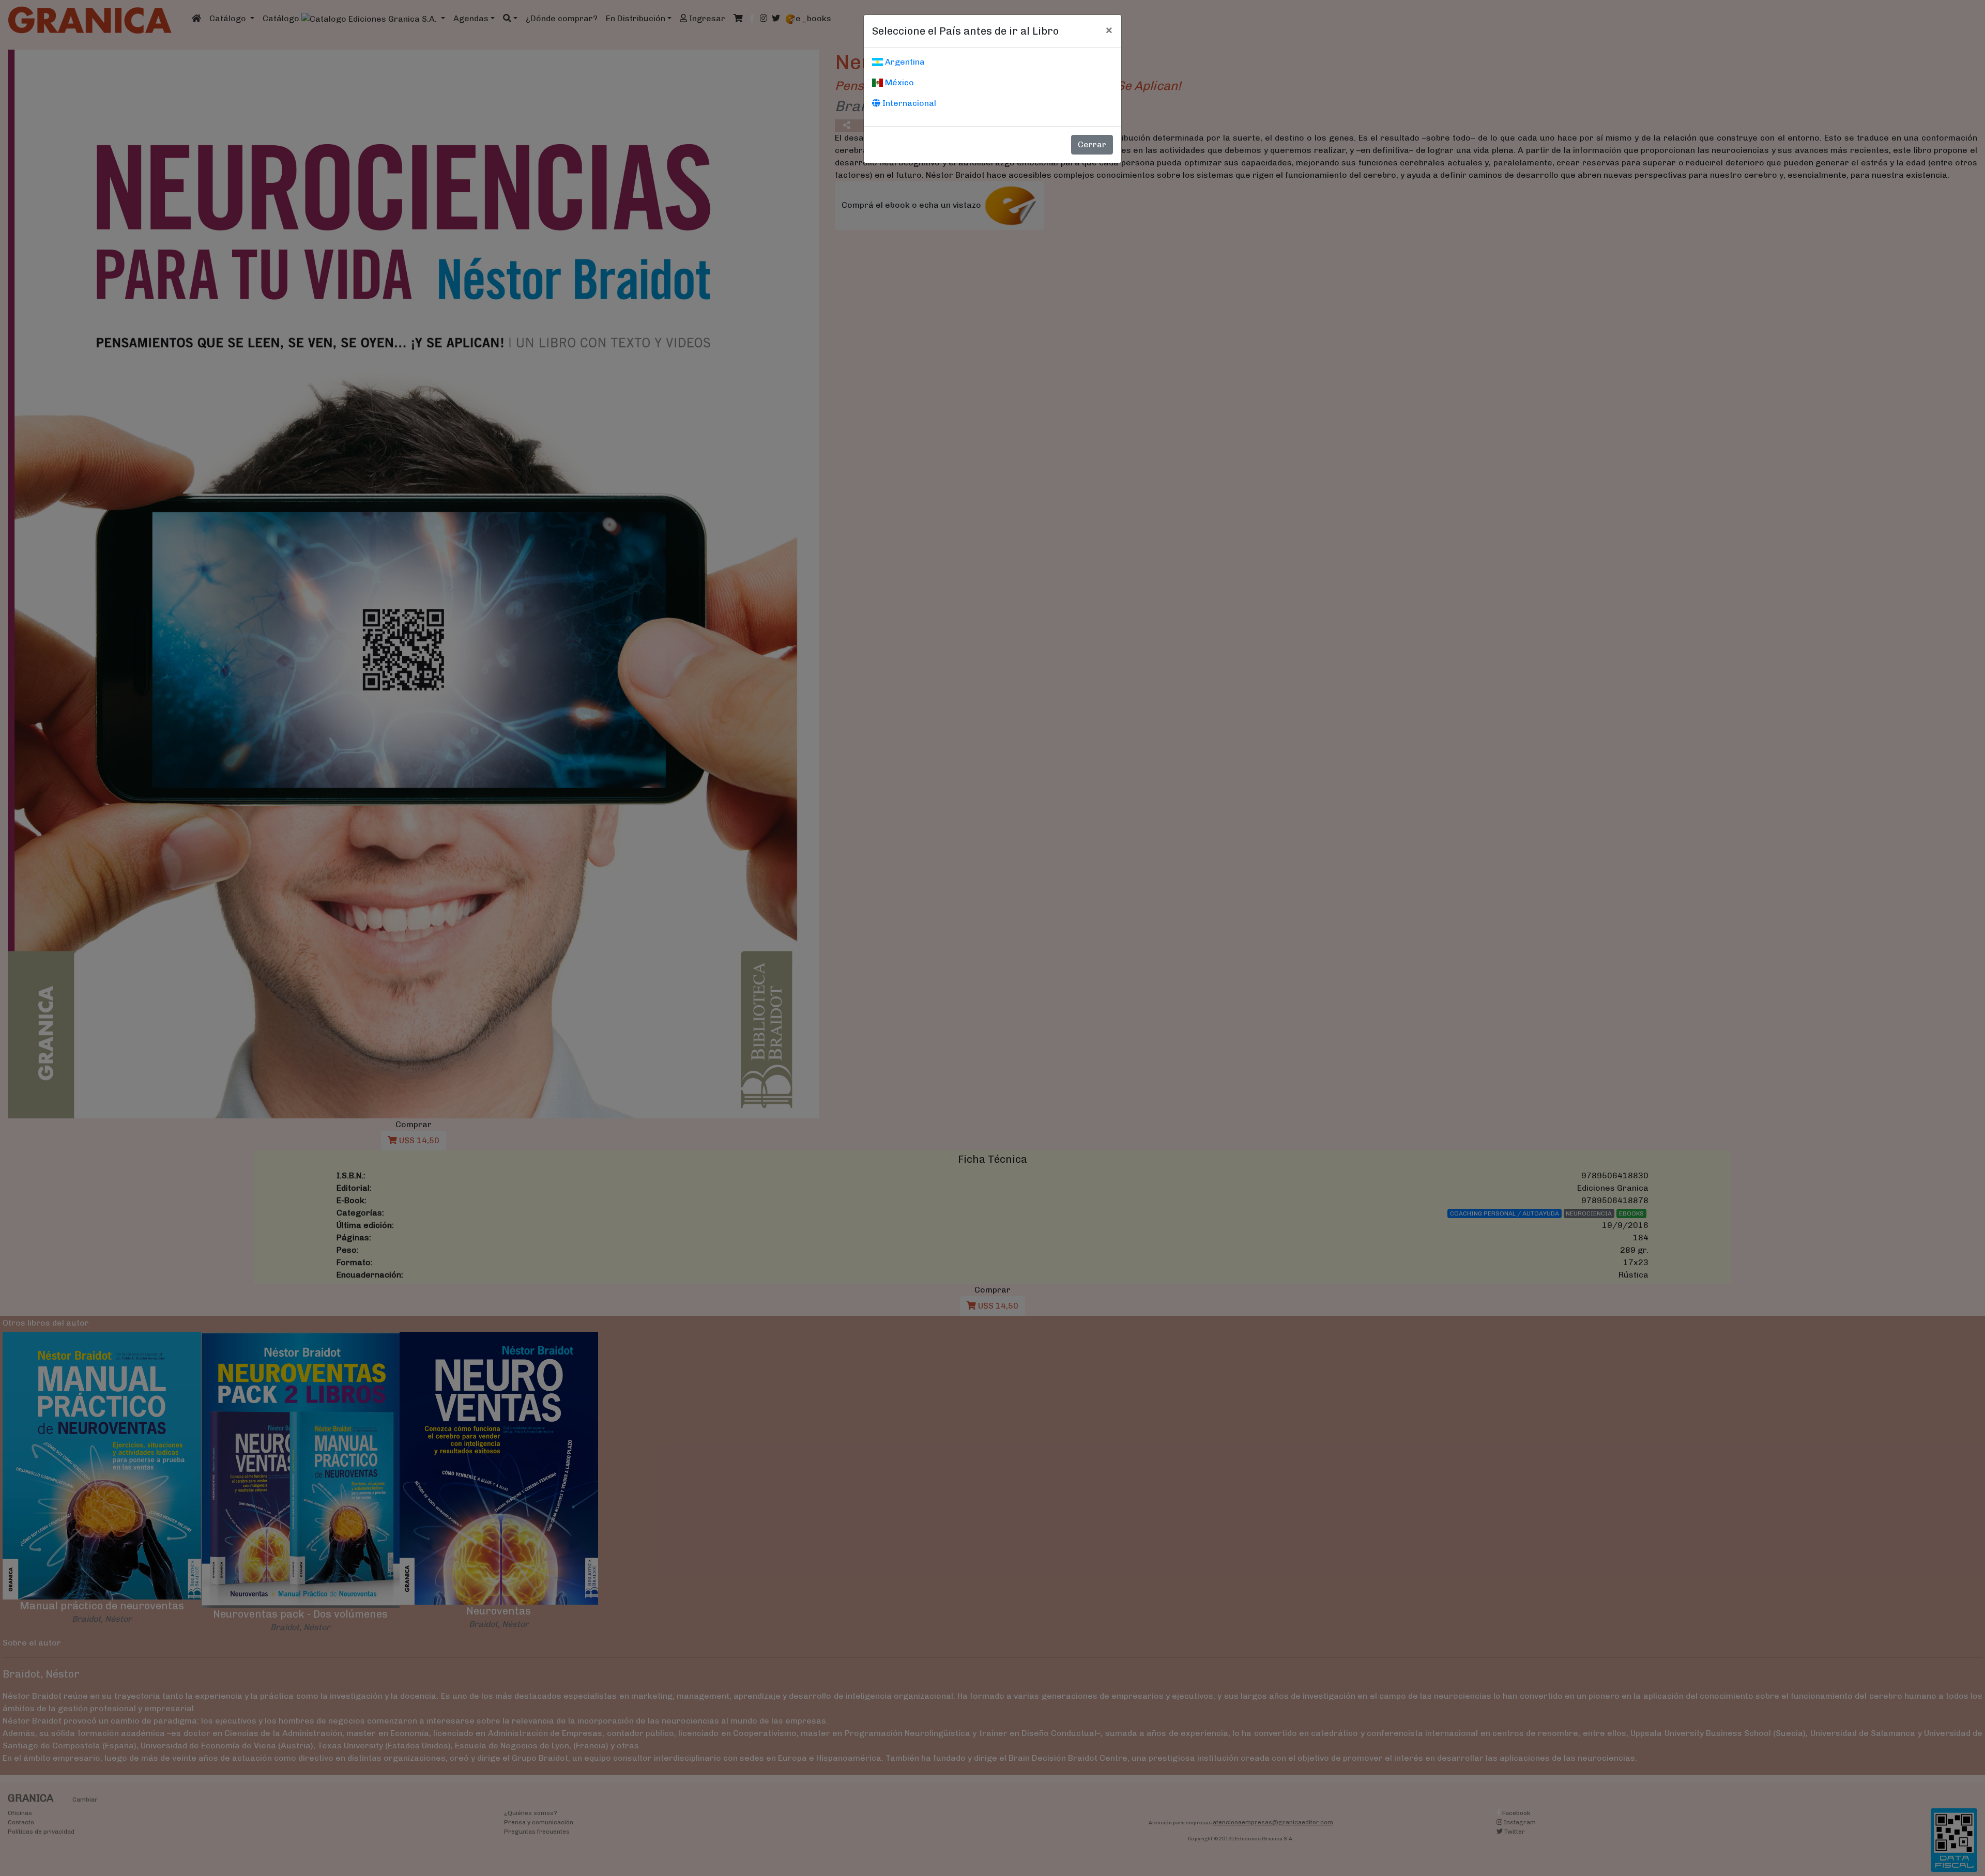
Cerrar (1092, 144)
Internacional (908, 103)
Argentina (904, 62)
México (898, 82)
